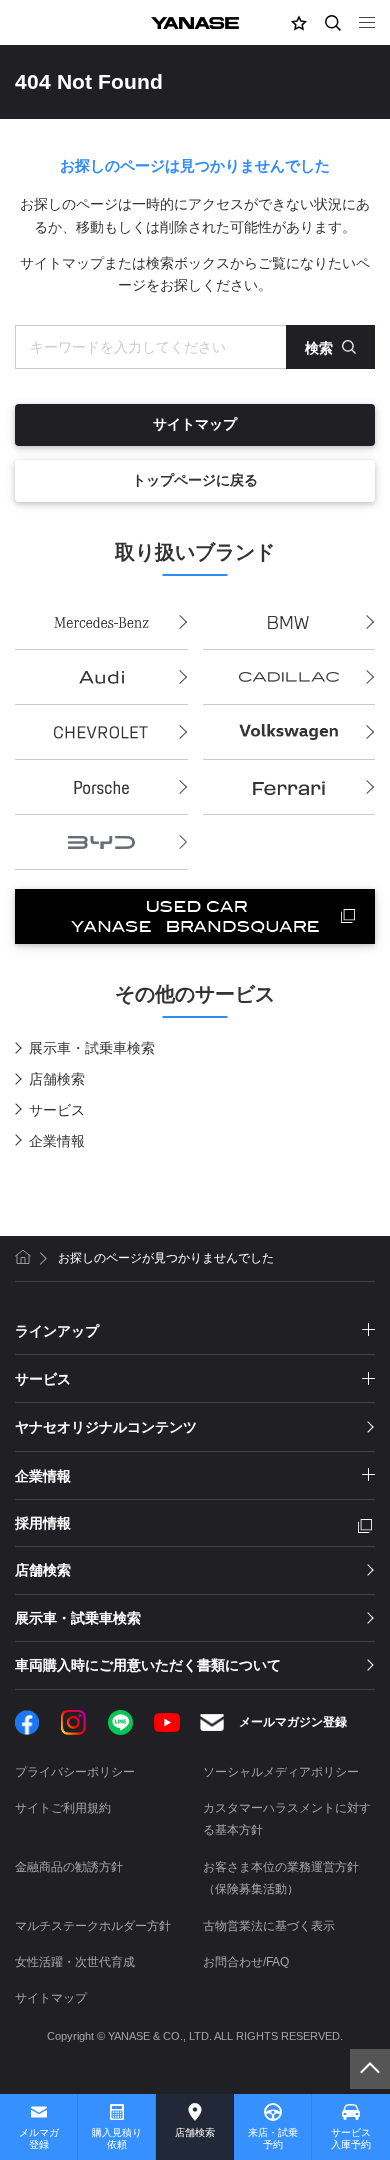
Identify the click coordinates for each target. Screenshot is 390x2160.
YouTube (167, 1722)
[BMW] (289, 622)
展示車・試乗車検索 (92, 1048)
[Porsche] (101, 787)
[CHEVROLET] (101, 732)
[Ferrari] (289, 787)
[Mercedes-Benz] (101, 622)
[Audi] (101, 677)
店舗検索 (57, 1079)
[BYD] (101, 842)
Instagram (73, 1722)
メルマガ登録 (39, 2138)
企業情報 (57, 1141)
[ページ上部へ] (370, 2069)
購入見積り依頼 (117, 2138)
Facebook (27, 1722)
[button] (299, 23)
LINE (120, 1722)
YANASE (195, 23)
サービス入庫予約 (351, 2138)
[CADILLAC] (289, 677)
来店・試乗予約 (273, 2138)
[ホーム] (23, 1257)
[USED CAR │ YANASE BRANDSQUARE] (195, 916)
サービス (57, 1110)
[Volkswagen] (289, 732)
